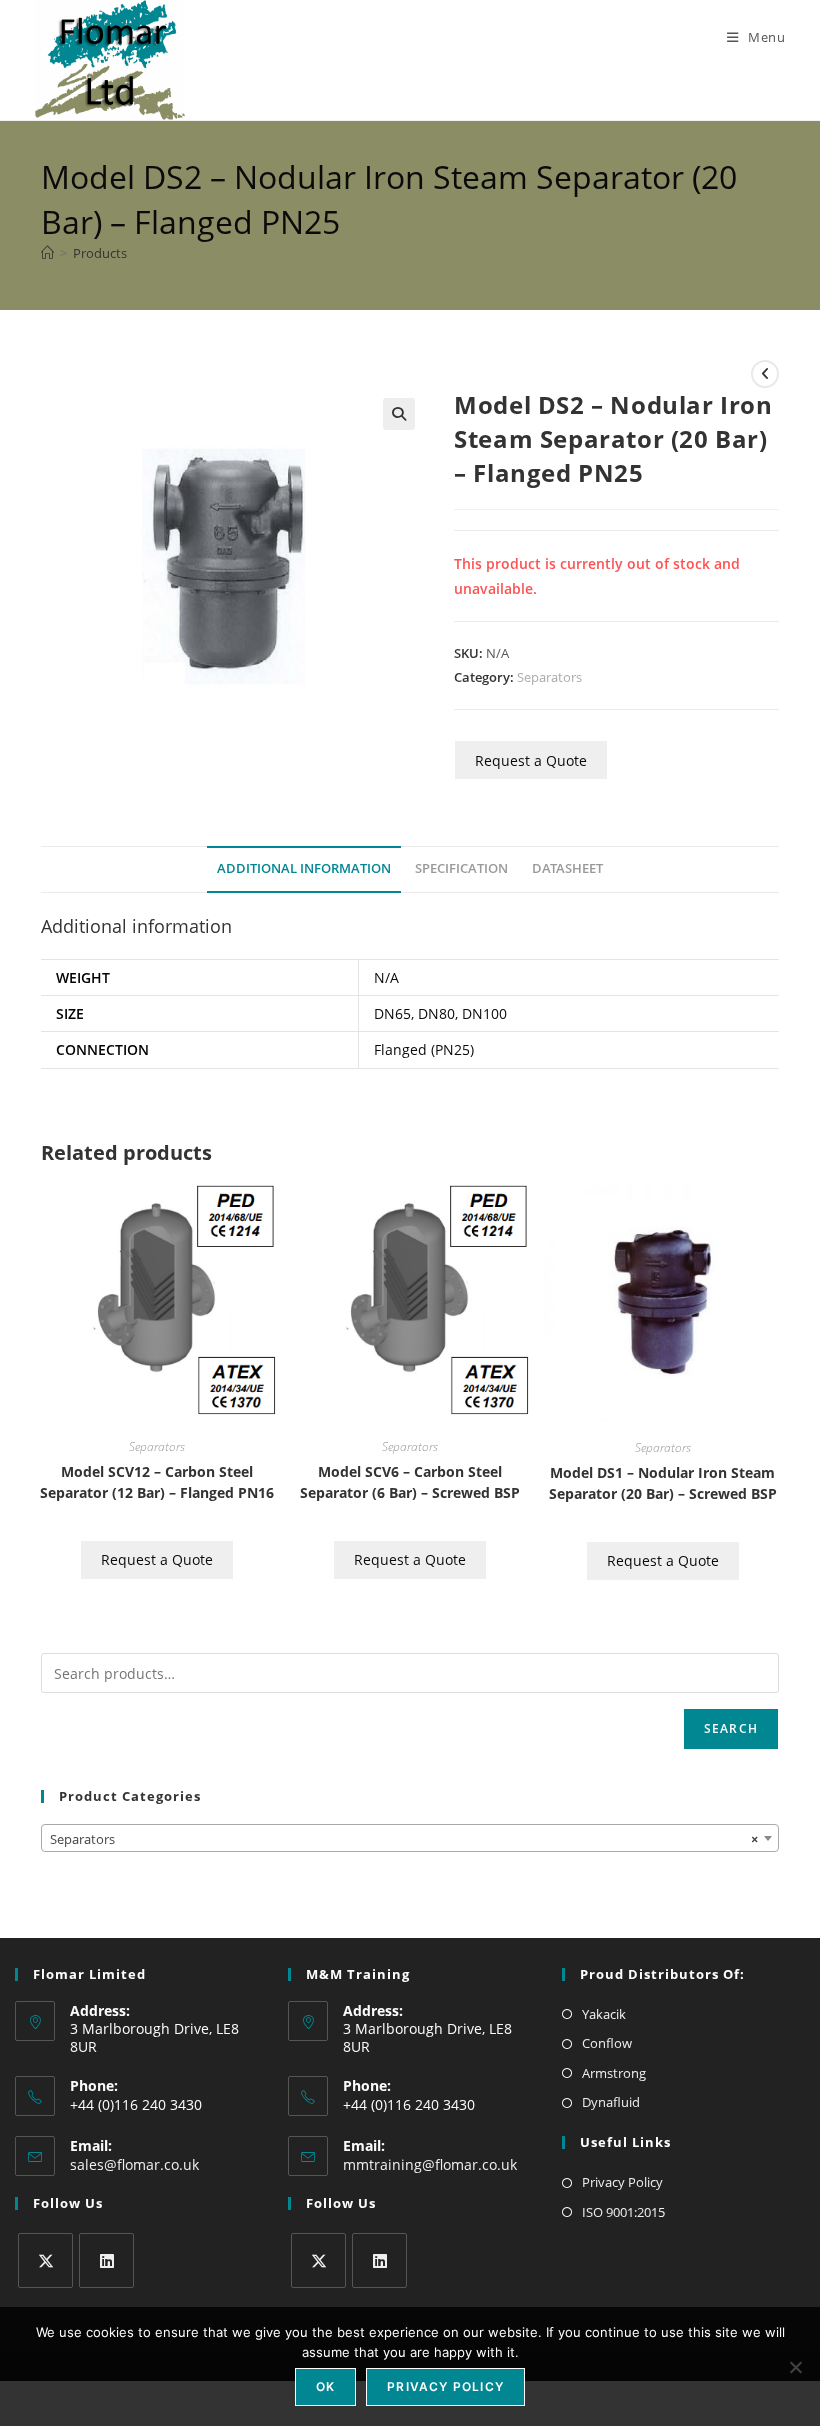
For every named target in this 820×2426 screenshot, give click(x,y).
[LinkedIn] (106, 2260)
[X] (45, 2260)
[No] (795, 2367)
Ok (325, 2386)
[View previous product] (765, 374)
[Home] (47, 253)
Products (100, 253)
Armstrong (614, 2073)
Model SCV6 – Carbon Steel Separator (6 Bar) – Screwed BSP (410, 1482)
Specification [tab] (461, 868)
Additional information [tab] (304, 868)
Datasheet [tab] (567, 868)
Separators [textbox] (404, 1839)
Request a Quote (531, 760)
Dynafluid (611, 2102)
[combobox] (410, 1838)
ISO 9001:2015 (623, 2212)
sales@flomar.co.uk (134, 2164)
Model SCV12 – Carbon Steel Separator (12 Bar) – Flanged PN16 (157, 1482)
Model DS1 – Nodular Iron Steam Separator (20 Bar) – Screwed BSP (663, 1483)
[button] (399, 414)
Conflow (607, 2043)
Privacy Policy (622, 2182)
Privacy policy (445, 2386)
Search (731, 1728)
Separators (549, 677)
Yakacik (604, 2014)
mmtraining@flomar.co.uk (430, 2164)
